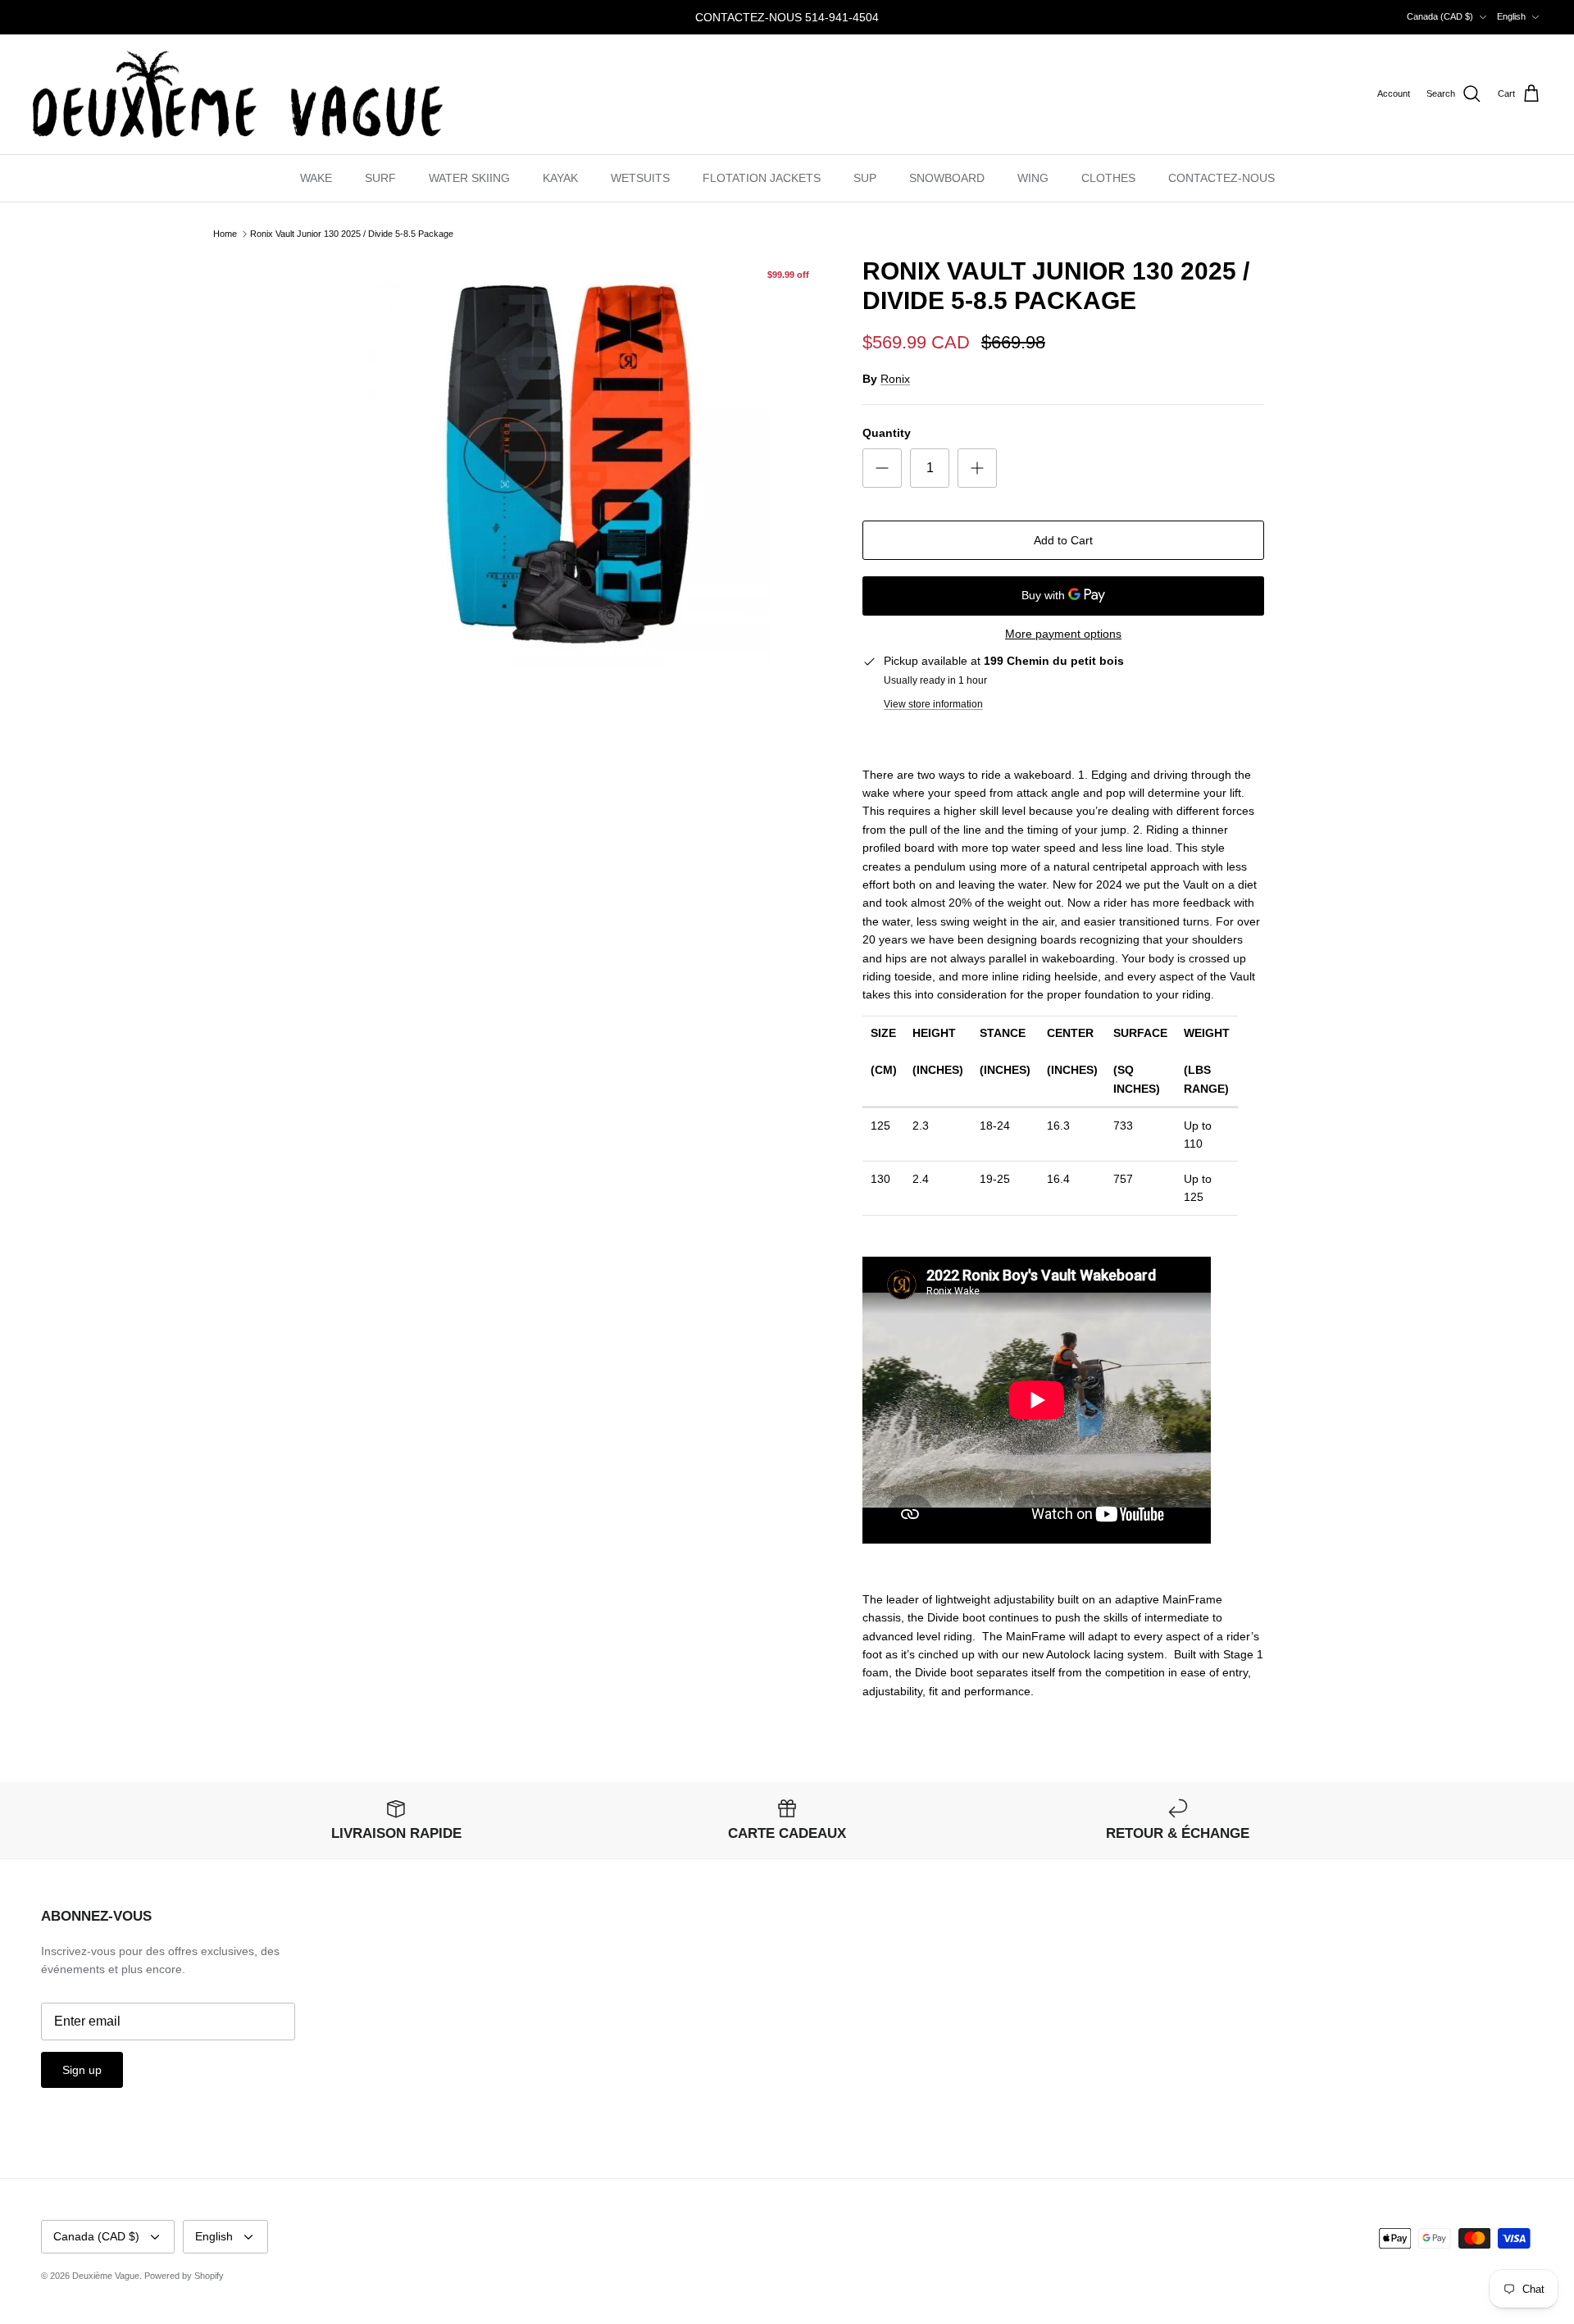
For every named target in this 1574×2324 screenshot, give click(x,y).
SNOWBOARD (947, 178)
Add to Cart (1063, 540)
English (1511, 16)
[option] (568, 462)
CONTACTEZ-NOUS (1221, 178)
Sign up (82, 2070)
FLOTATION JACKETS (762, 178)
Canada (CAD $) (1440, 16)
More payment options (1063, 634)
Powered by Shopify (184, 2276)
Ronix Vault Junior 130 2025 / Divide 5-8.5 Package (352, 234)
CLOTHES (1108, 178)
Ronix (895, 379)
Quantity (887, 433)
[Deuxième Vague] (238, 95)
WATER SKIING (469, 178)
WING (1033, 178)
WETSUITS (640, 178)
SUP (865, 178)
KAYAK (560, 178)
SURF (380, 178)
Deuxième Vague (106, 2276)
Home (225, 234)
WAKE (316, 178)
